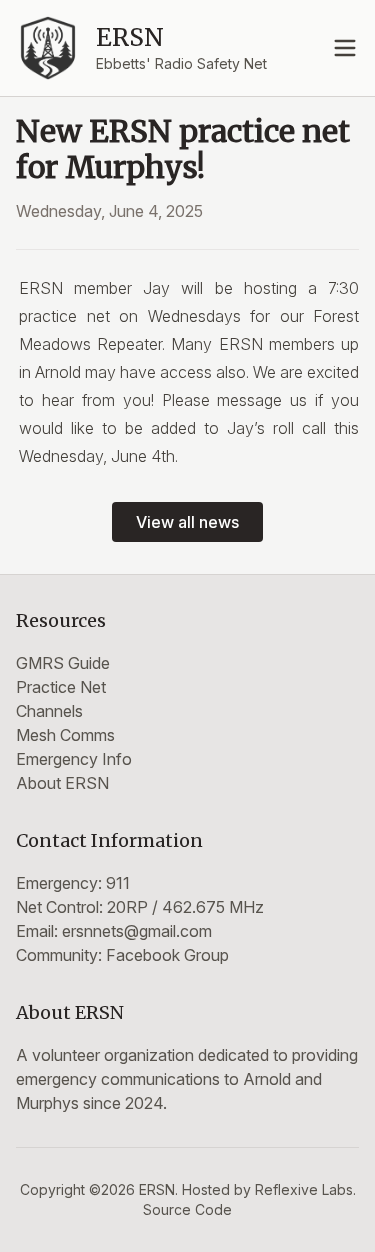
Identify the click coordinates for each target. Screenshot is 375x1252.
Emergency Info (74, 759)
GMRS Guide (63, 663)
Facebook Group (167, 955)
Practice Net (61, 687)
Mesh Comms (65, 735)
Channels (49, 711)
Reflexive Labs (304, 1189)
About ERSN (62, 783)
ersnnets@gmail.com (137, 931)
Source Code (187, 1209)
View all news (187, 522)
